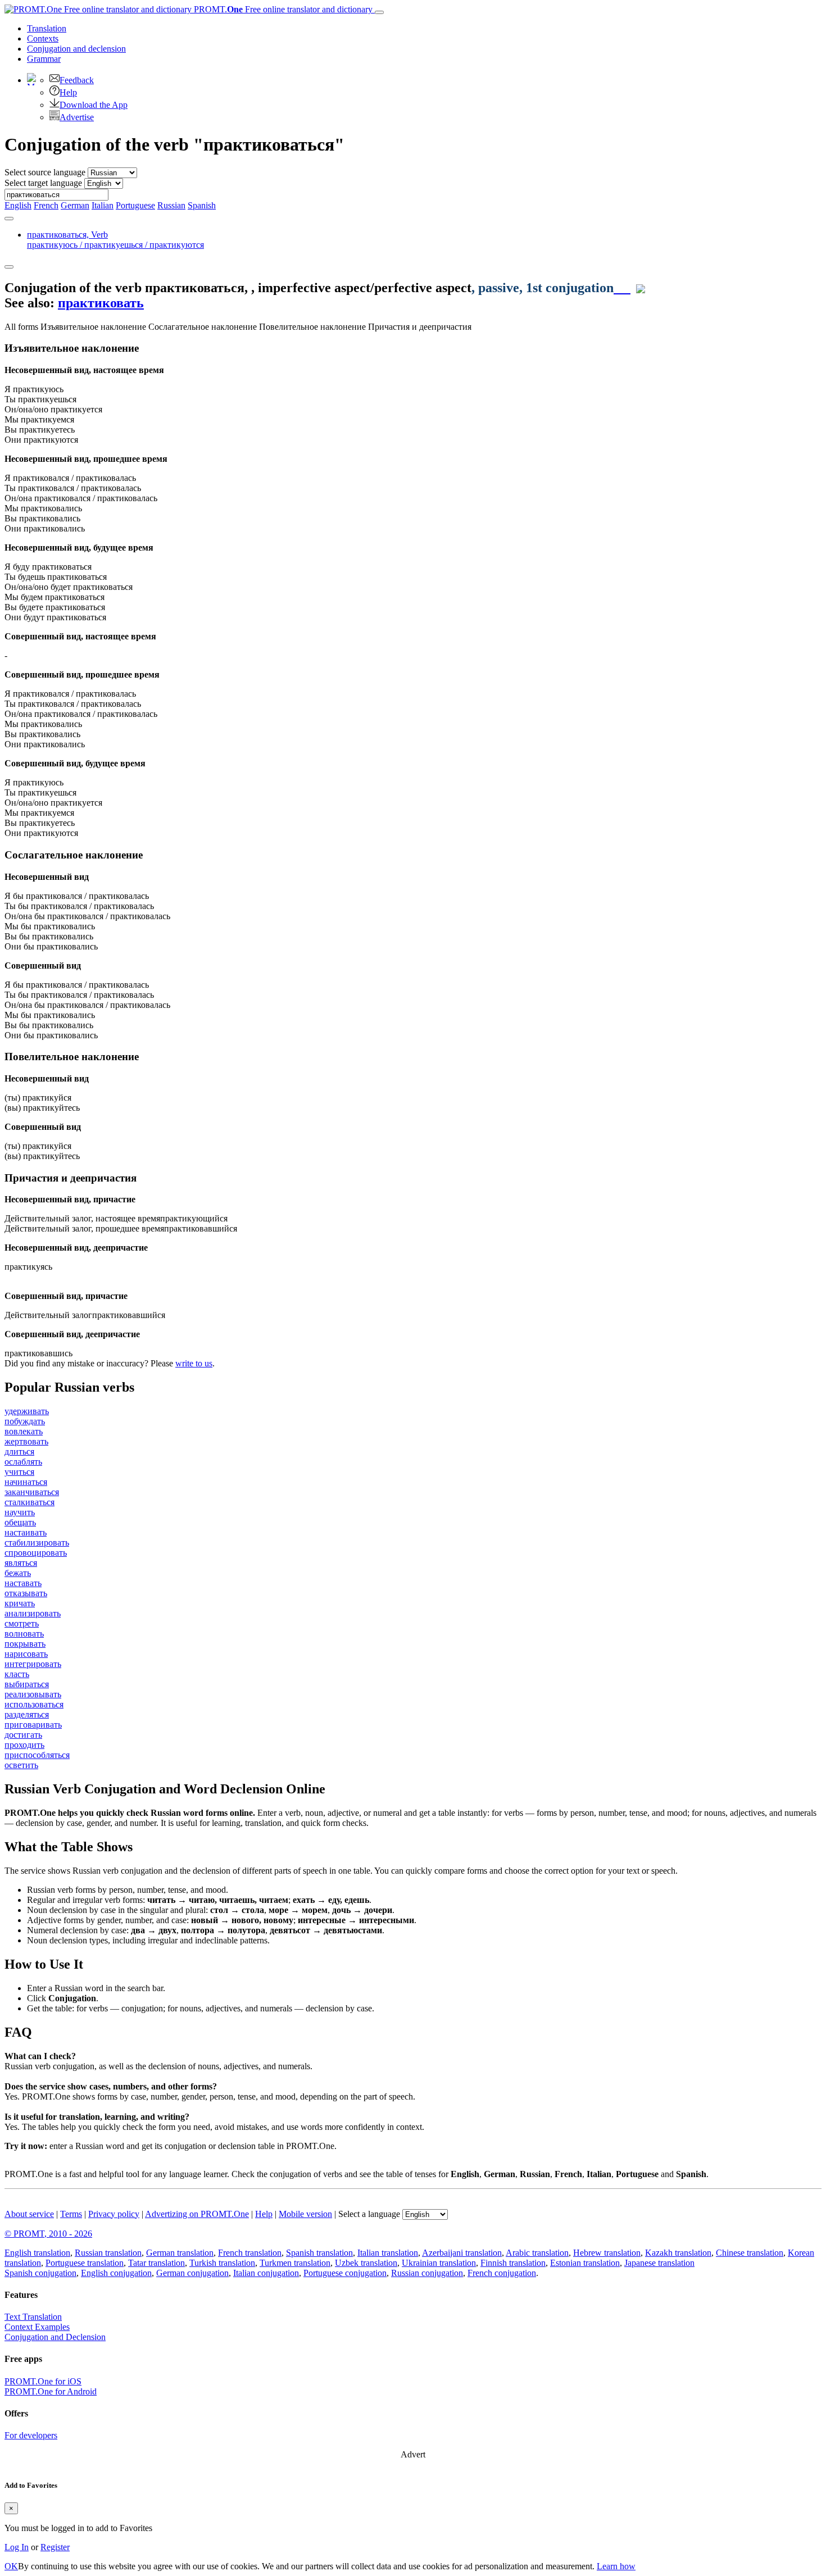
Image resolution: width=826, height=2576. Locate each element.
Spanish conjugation (40, 2273)
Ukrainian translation (439, 2263)
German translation (180, 2253)
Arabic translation (537, 2253)
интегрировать (33, 1664)
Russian (171, 205)
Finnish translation (513, 2263)
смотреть (22, 1623)
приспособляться (37, 1755)
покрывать (25, 1644)
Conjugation (76, 49)
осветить (21, 1765)
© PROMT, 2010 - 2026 (48, 2234)
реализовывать (33, 1694)
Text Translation (33, 2317)
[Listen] (622, 288)
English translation (37, 2253)
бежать (18, 1573)
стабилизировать (37, 1543)
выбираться (27, 1684)
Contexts (43, 38)
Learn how (616, 2566)
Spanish (202, 205)
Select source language (45, 172)
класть (17, 1674)
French (46, 205)
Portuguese (135, 205)
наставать (23, 1583)
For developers (31, 2435)
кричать (20, 1603)
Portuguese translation (85, 2263)
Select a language (369, 2214)
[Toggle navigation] (379, 12)
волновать (24, 1634)
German (75, 205)
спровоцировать (36, 1553)
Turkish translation (222, 2263)
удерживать (27, 1411)
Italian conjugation (266, 2273)
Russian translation (108, 2253)
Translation (47, 28)
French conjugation (502, 2273)
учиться (19, 1472)
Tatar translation (156, 2263)
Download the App (94, 105)
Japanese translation (659, 2263)
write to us (194, 1363)
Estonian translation (585, 2263)
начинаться (26, 1482)
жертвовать (26, 1441)
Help (68, 92)
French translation (250, 2253)
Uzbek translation (366, 2263)
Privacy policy (114, 2214)
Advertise (77, 117)
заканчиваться (32, 1492)
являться (21, 1563)
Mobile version (305, 2214)
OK (11, 2566)
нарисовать (26, 1654)
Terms (71, 2214)
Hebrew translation (607, 2253)
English (18, 205)
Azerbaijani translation (462, 2253)
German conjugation (192, 2273)
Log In (17, 2547)
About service (29, 2214)
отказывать (26, 1593)
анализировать (33, 1613)
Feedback (77, 80)
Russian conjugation (427, 2273)
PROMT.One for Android (51, 2391)
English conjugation (116, 2273)
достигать (23, 1735)
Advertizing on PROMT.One (197, 2214)
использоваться (34, 1704)
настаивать (26, 1532)
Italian (103, 205)
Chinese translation (750, 2253)
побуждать (25, 1421)
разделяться (27, 1714)
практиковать (101, 303)
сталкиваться (29, 1502)
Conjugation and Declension (55, 2337)
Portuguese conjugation (345, 2273)
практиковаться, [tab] (115, 240)
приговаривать (33, 1725)
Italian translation (388, 2253)
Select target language (43, 183)
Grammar (44, 59)
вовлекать (24, 1431)
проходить (24, 1745)
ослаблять (23, 1462)
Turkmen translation (295, 2263)
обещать (20, 1522)
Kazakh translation (678, 2253)
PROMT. (282, 9)
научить (20, 1512)
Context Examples (37, 2327)
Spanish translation (319, 2253)
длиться (19, 1451)
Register (55, 2547)
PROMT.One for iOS (43, 2381)
